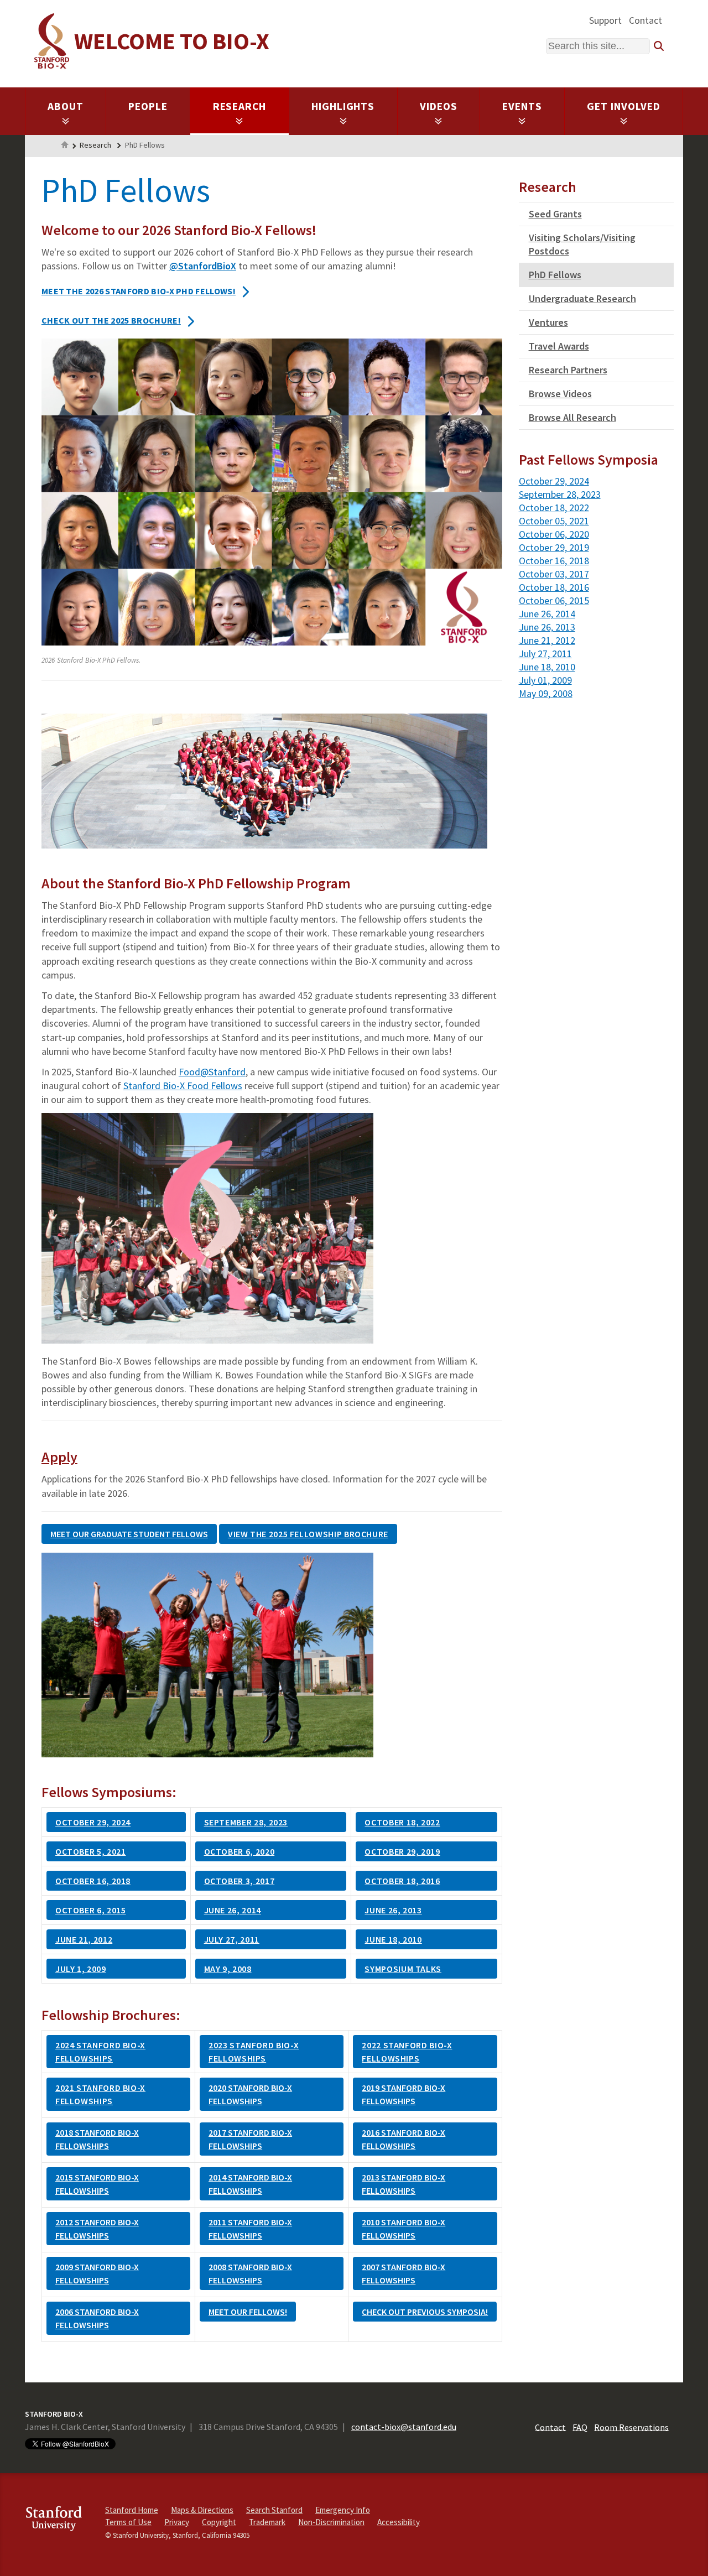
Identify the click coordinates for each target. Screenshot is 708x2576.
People (148, 106)
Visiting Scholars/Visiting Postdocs (582, 244)
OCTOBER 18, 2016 (402, 1881)
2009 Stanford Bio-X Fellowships (97, 2273)
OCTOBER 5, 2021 (91, 1851)
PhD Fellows (555, 275)
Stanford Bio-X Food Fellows (183, 1086)
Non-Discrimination (331, 2522)
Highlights (343, 106)
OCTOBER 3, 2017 (240, 1881)
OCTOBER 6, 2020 (240, 1851)
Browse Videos (560, 394)
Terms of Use (128, 2522)
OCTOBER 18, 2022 (402, 1822)
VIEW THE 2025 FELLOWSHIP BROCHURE (308, 1534)
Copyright (219, 2522)
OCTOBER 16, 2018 (93, 1881)
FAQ (580, 2427)
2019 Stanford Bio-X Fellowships (404, 2094)
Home (65, 146)
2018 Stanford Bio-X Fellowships (97, 2139)
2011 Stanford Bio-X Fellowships (250, 2229)
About (66, 106)
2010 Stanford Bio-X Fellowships (404, 2229)
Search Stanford (274, 2510)
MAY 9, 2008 (228, 1969)
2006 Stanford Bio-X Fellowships (97, 2318)
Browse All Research (572, 417)
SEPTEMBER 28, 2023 (246, 1822)
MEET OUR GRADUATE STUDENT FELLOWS (129, 1534)
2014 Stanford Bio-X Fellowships (250, 2184)
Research (240, 106)
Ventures (548, 322)
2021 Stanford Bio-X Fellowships (100, 2094)
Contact (645, 20)
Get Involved (624, 106)
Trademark (267, 2522)
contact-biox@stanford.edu (404, 2427)
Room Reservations (631, 2427)
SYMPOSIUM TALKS (403, 1969)
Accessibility (399, 2522)
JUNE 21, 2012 (84, 1939)
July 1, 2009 (81, 1969)
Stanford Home (132, 2510)
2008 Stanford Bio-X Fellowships (250, 2273)
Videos (439, 106)
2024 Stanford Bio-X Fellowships (100, 2052)
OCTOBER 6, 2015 (91, 1910)
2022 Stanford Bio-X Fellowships (407, 2052)
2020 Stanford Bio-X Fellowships (250, 2094)
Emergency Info (343, 2510)
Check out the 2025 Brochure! (111, 320)
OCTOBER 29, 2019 (402, 1851)
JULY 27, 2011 (232, 1939)
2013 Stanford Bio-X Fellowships (404, 2184)
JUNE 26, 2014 (233, 1910)
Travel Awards (559, 346)
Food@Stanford (212, 1072)
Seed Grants (555, 214)
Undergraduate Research (582, 298)
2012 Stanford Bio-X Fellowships (97, 2229)
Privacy (177, 2522)
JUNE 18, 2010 (393, 1939)
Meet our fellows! (248, 2312)
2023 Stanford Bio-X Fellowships (254, 2052)
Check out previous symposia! (425, 2312)
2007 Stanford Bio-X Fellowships (404, 2273)
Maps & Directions (202, 2510)
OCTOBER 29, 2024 (93, 1822)
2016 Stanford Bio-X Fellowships (404, 2139)
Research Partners (568, 370)
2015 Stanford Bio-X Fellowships (97, 2184)
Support (605, 20)
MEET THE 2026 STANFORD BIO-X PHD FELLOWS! (139, 291)
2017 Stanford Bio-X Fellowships (250, 2139)
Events (522, 106)
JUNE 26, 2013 (393, 1910)
